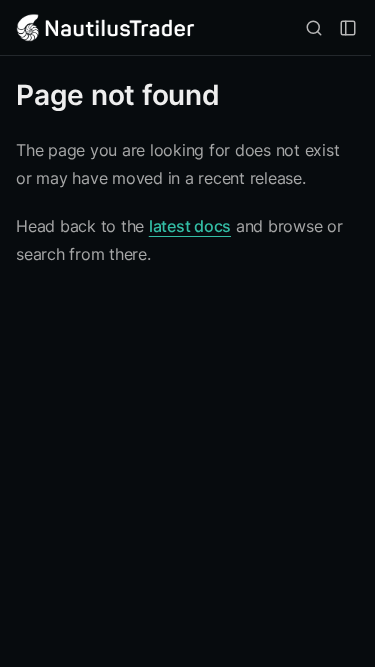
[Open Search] (314, 28)
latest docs (190, 226)
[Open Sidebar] (348, 28)
